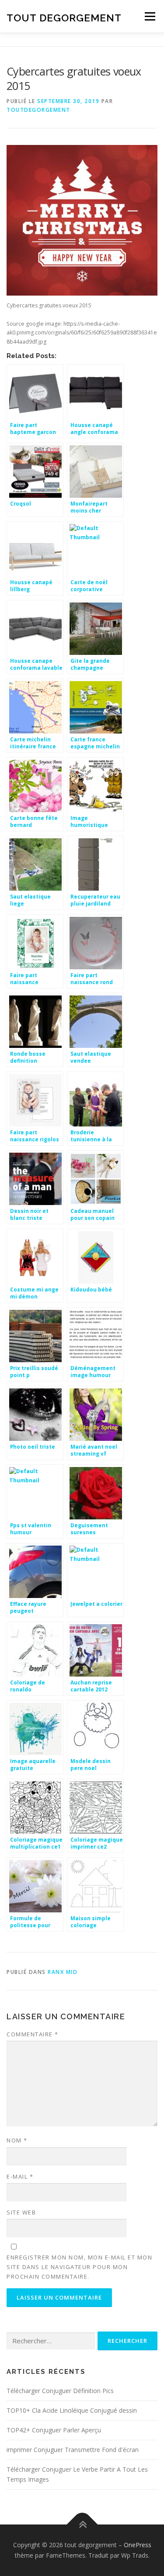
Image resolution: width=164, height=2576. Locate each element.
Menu (149, 16)
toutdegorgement (38, 110)
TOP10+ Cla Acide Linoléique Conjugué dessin (72, 2410)
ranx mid (63, 1972)
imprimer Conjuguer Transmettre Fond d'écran (73, 2450)
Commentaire (33, 2034)
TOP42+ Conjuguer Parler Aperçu (54, 2430)
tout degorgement (64, 17)
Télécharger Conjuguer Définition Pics (60, 2391)
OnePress (138, 2545)
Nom (17, 2140)
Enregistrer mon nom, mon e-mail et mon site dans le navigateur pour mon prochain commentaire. (79, 2267)
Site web (21, 2212)
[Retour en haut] (82, 2525)
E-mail (20, 2177)
